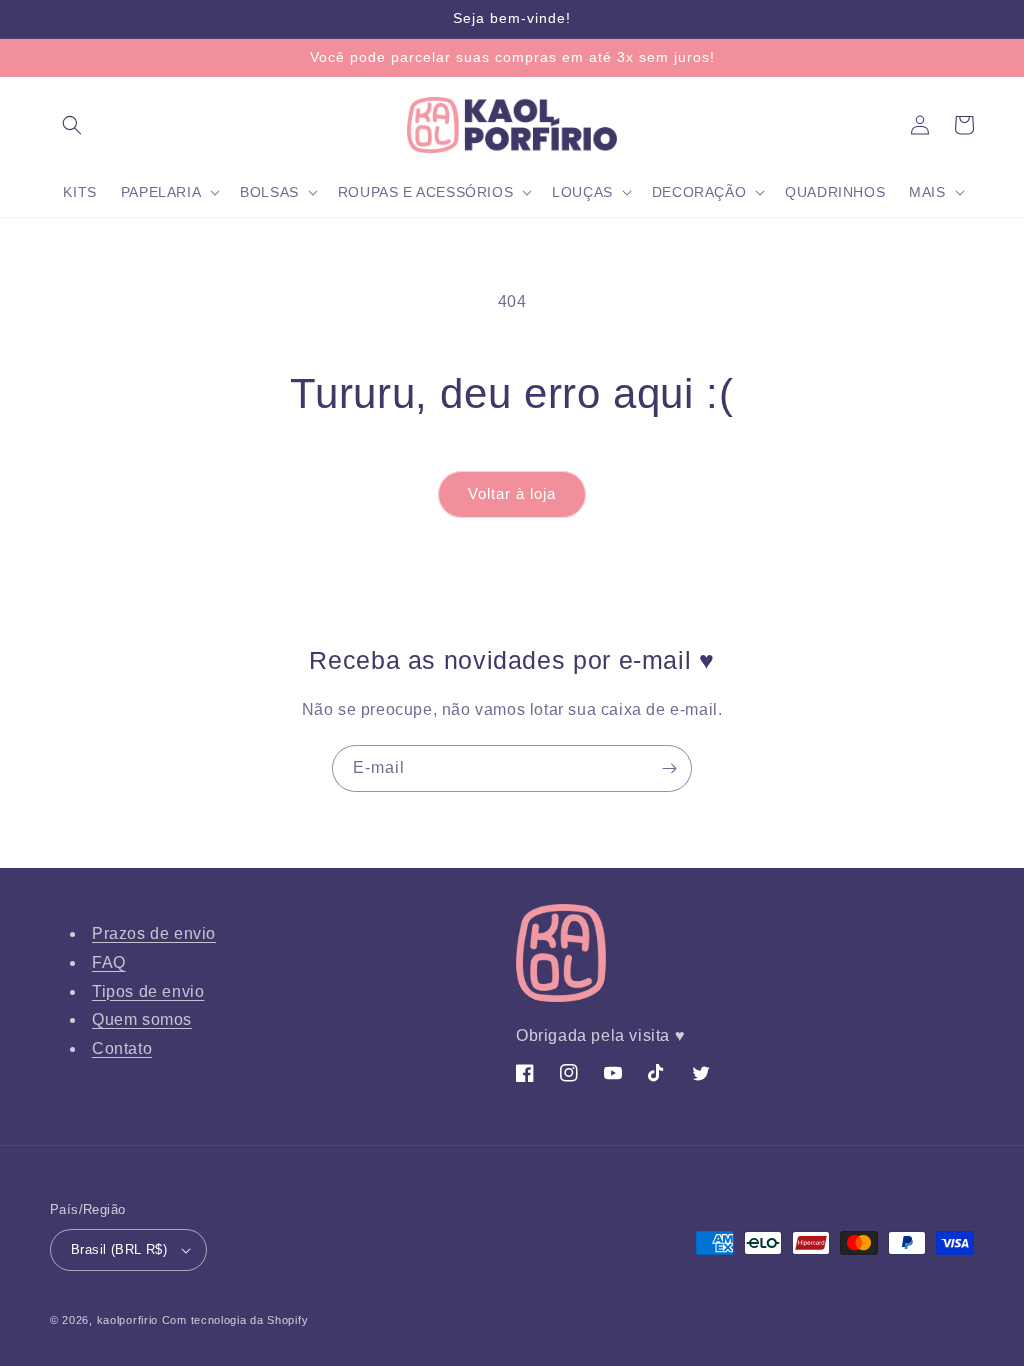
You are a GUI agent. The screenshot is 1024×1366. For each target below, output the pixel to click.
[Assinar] (669, 768)
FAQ (109, 962)
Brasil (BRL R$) (119, 1249)
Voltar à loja (512, 493)
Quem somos (142, 1019)
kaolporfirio (127, 1320)
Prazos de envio (154, 933)
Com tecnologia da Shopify (235, 1320)
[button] (72, 125)
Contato (122, 1048)
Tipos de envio (148, 991)
